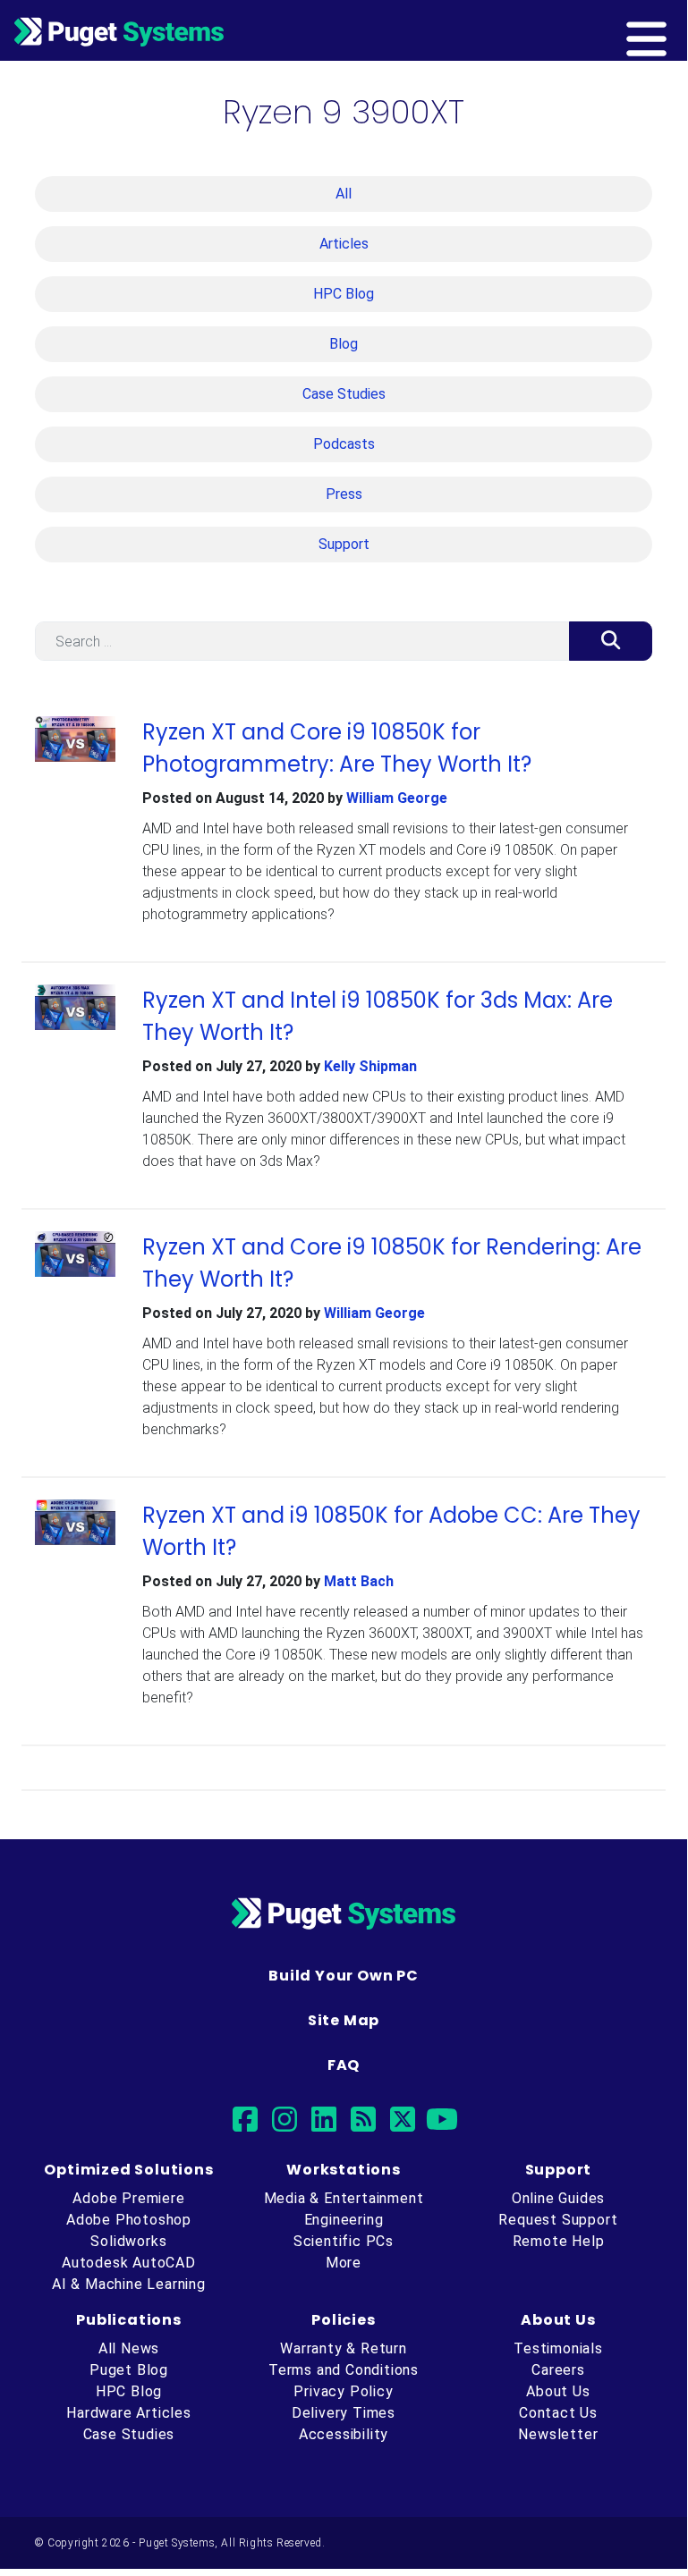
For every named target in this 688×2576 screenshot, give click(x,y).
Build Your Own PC (344, 1976)
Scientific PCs (344, 2241)
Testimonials (558, 2348)
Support (344, 544)
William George (397, 798)
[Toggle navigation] (675, 30)
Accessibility (344, 2434)
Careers (558, 2370)
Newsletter (558, 2434)
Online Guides (558, 2198)
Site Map (344, 2020)
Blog (344, 344)
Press (344, 494)
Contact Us (558, 2413)
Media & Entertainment (344, 2198)
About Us (558, 2391)
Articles (344, 244)
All (344, 194)
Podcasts (344, 444)
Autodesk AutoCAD (129, 2263)
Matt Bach (359, 1581)
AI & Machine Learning (129, 2284)
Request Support (558, 2220)
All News (129, 2348)
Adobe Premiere (128, 2198)
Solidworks (128, 2241)
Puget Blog (129, 2370)
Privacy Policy (343, 2391)
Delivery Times (344, 2413)
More (344, 2263)
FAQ (344, 2065)
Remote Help (559, 2241)
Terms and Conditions (344, 2370)
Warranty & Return (344, 2348)
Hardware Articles (129, 2413)
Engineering (344, 2220)
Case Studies (344, 394)
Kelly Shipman (370, 1066)
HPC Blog (344, 294)
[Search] (611, 641)
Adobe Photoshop (129, 2220)
